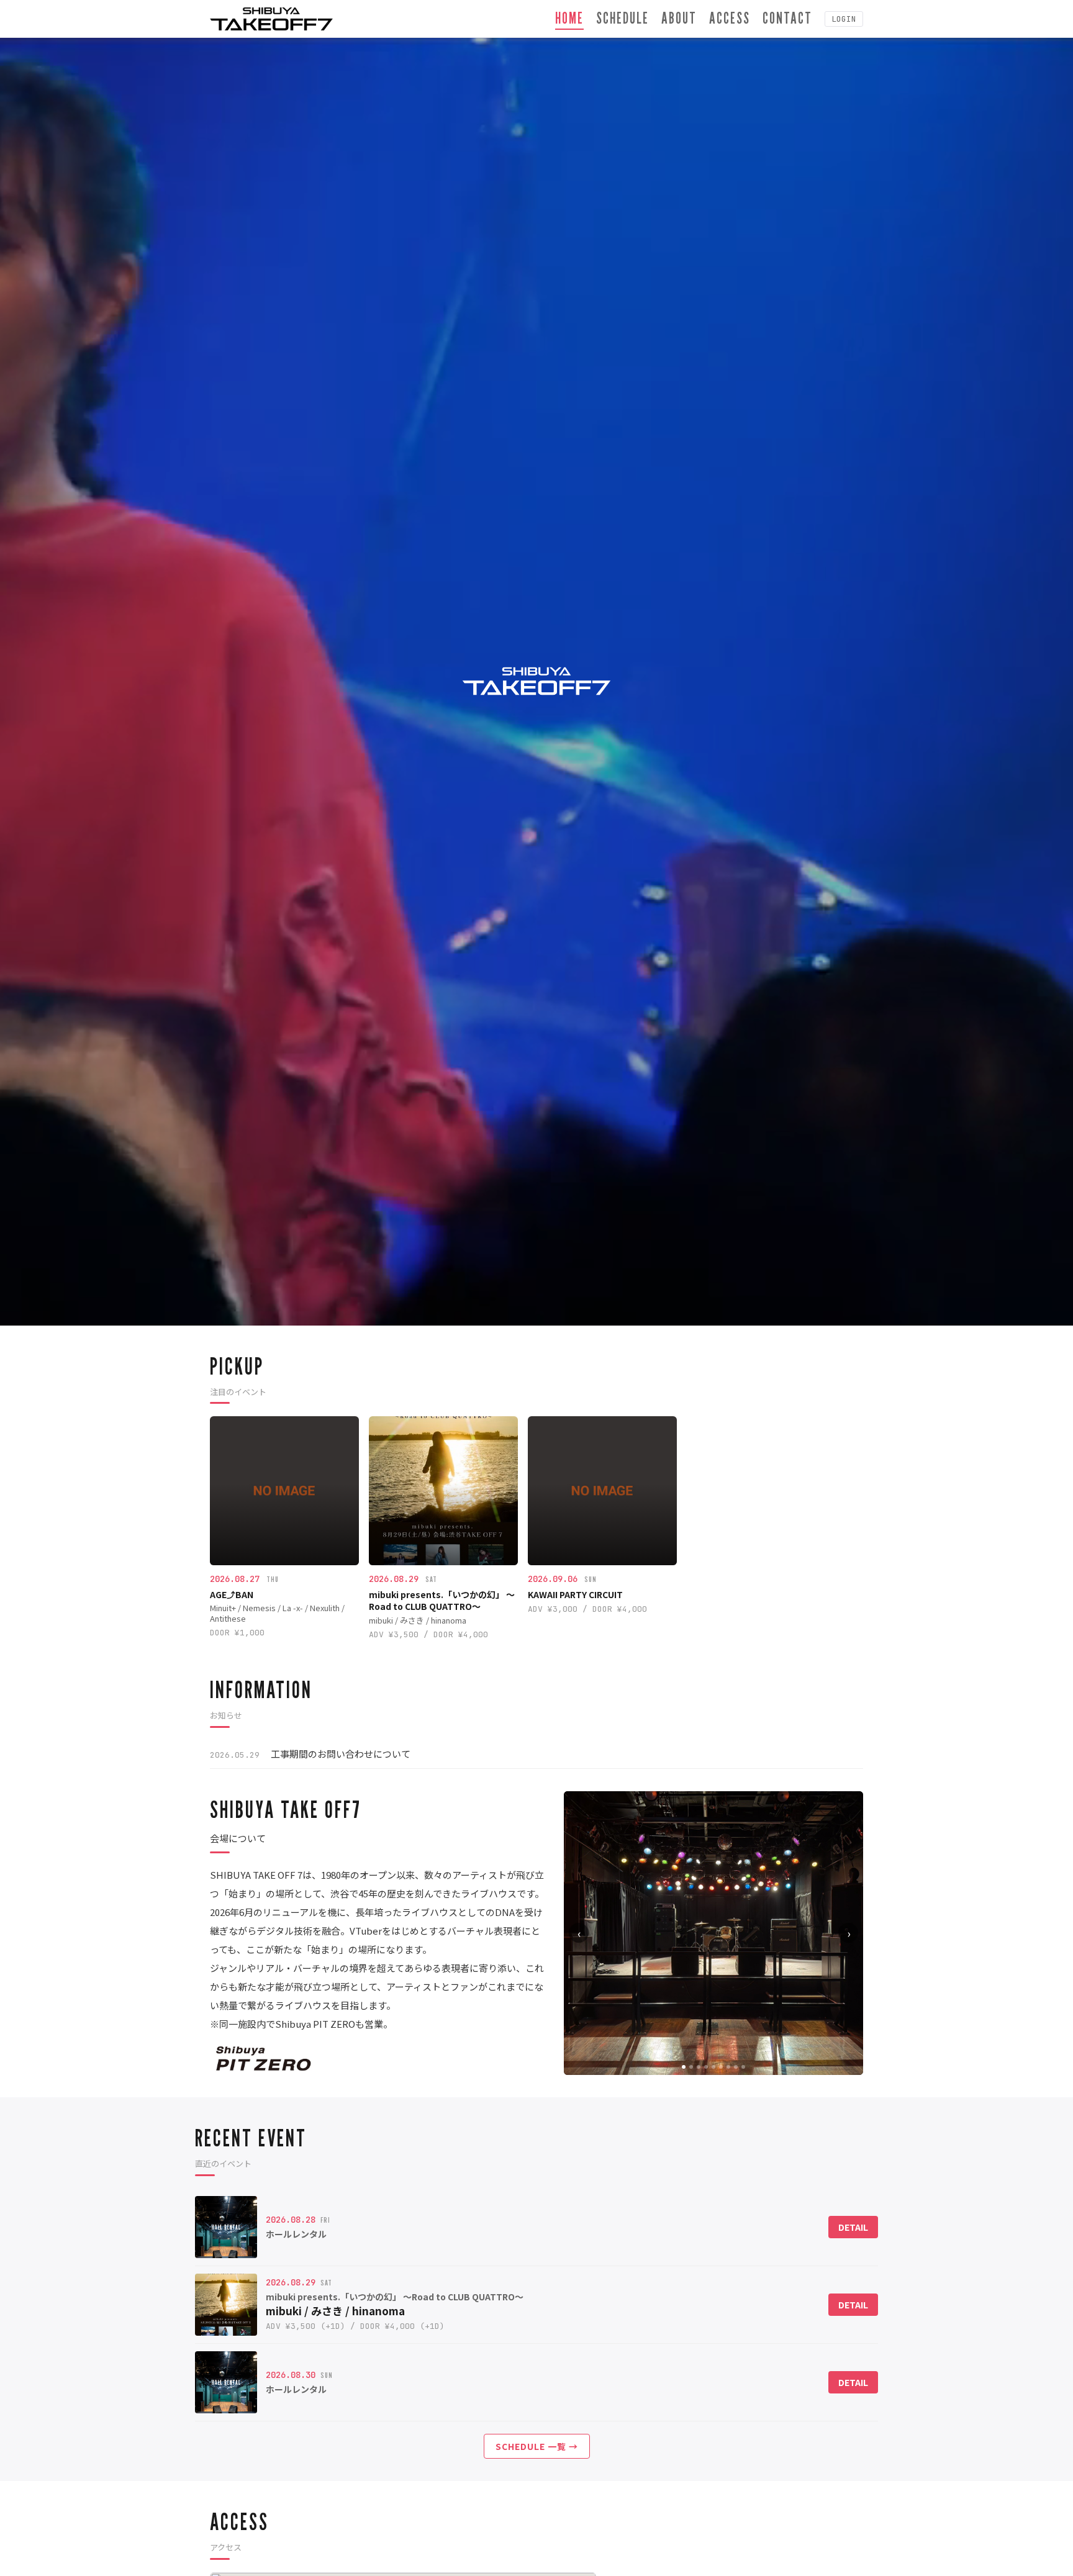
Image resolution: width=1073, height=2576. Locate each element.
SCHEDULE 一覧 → (537, 2446)
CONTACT (787, 18)
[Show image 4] (706, 2067)
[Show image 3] (699, 2067)
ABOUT (679, 18)
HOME (569, 18)
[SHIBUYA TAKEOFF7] (271, 19)
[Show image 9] (743, 2067)
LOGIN (844, 19)
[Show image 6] (721, 2067)
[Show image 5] (713, 2067)
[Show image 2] (691, 2067)
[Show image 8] (736, 2067)
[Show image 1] (684, 2067)
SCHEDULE (623, 18)
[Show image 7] (728, 2067)
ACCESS (730, 18)
